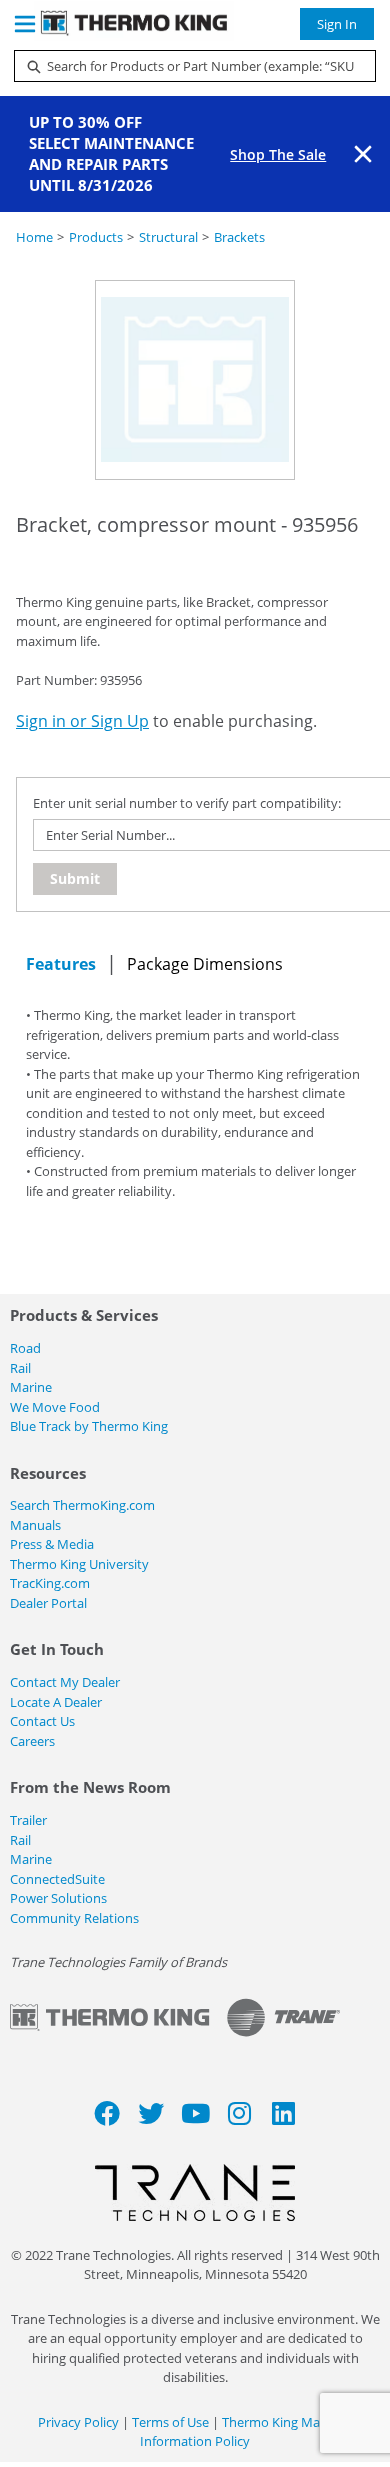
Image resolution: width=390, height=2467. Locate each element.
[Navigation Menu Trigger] (25, 24)
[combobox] (187, 66)
